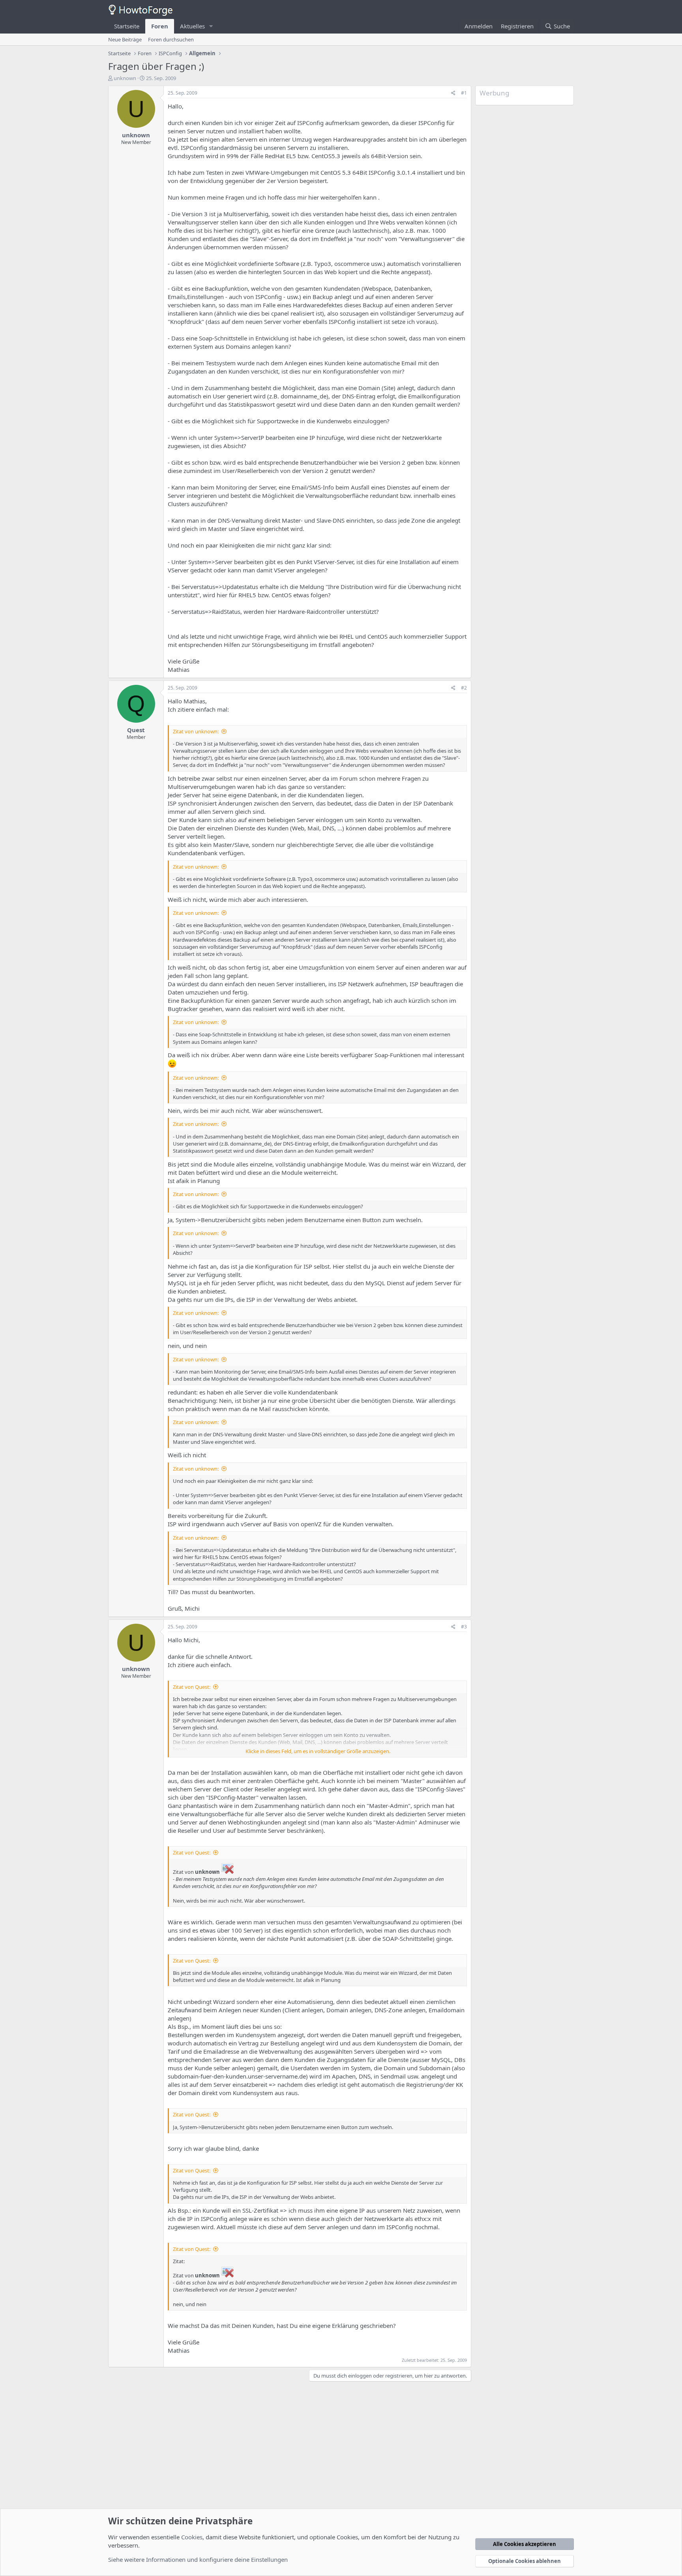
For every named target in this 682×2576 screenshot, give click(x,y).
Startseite (127, 26)
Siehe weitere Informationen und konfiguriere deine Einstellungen (198, 2559)
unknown (125, 78)
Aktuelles (192, 26)
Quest (136, 730)
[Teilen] (453, 93)
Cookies (192, 2537)
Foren (160, 26)
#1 (464, 93)
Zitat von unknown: (196, 731)
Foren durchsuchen (171, 39)
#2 (464, 688)
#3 (464, 1627)
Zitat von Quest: (192, 1687)
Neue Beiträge (125, 39)
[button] (211, 26)
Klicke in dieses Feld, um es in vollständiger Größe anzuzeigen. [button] (318, 1751)
